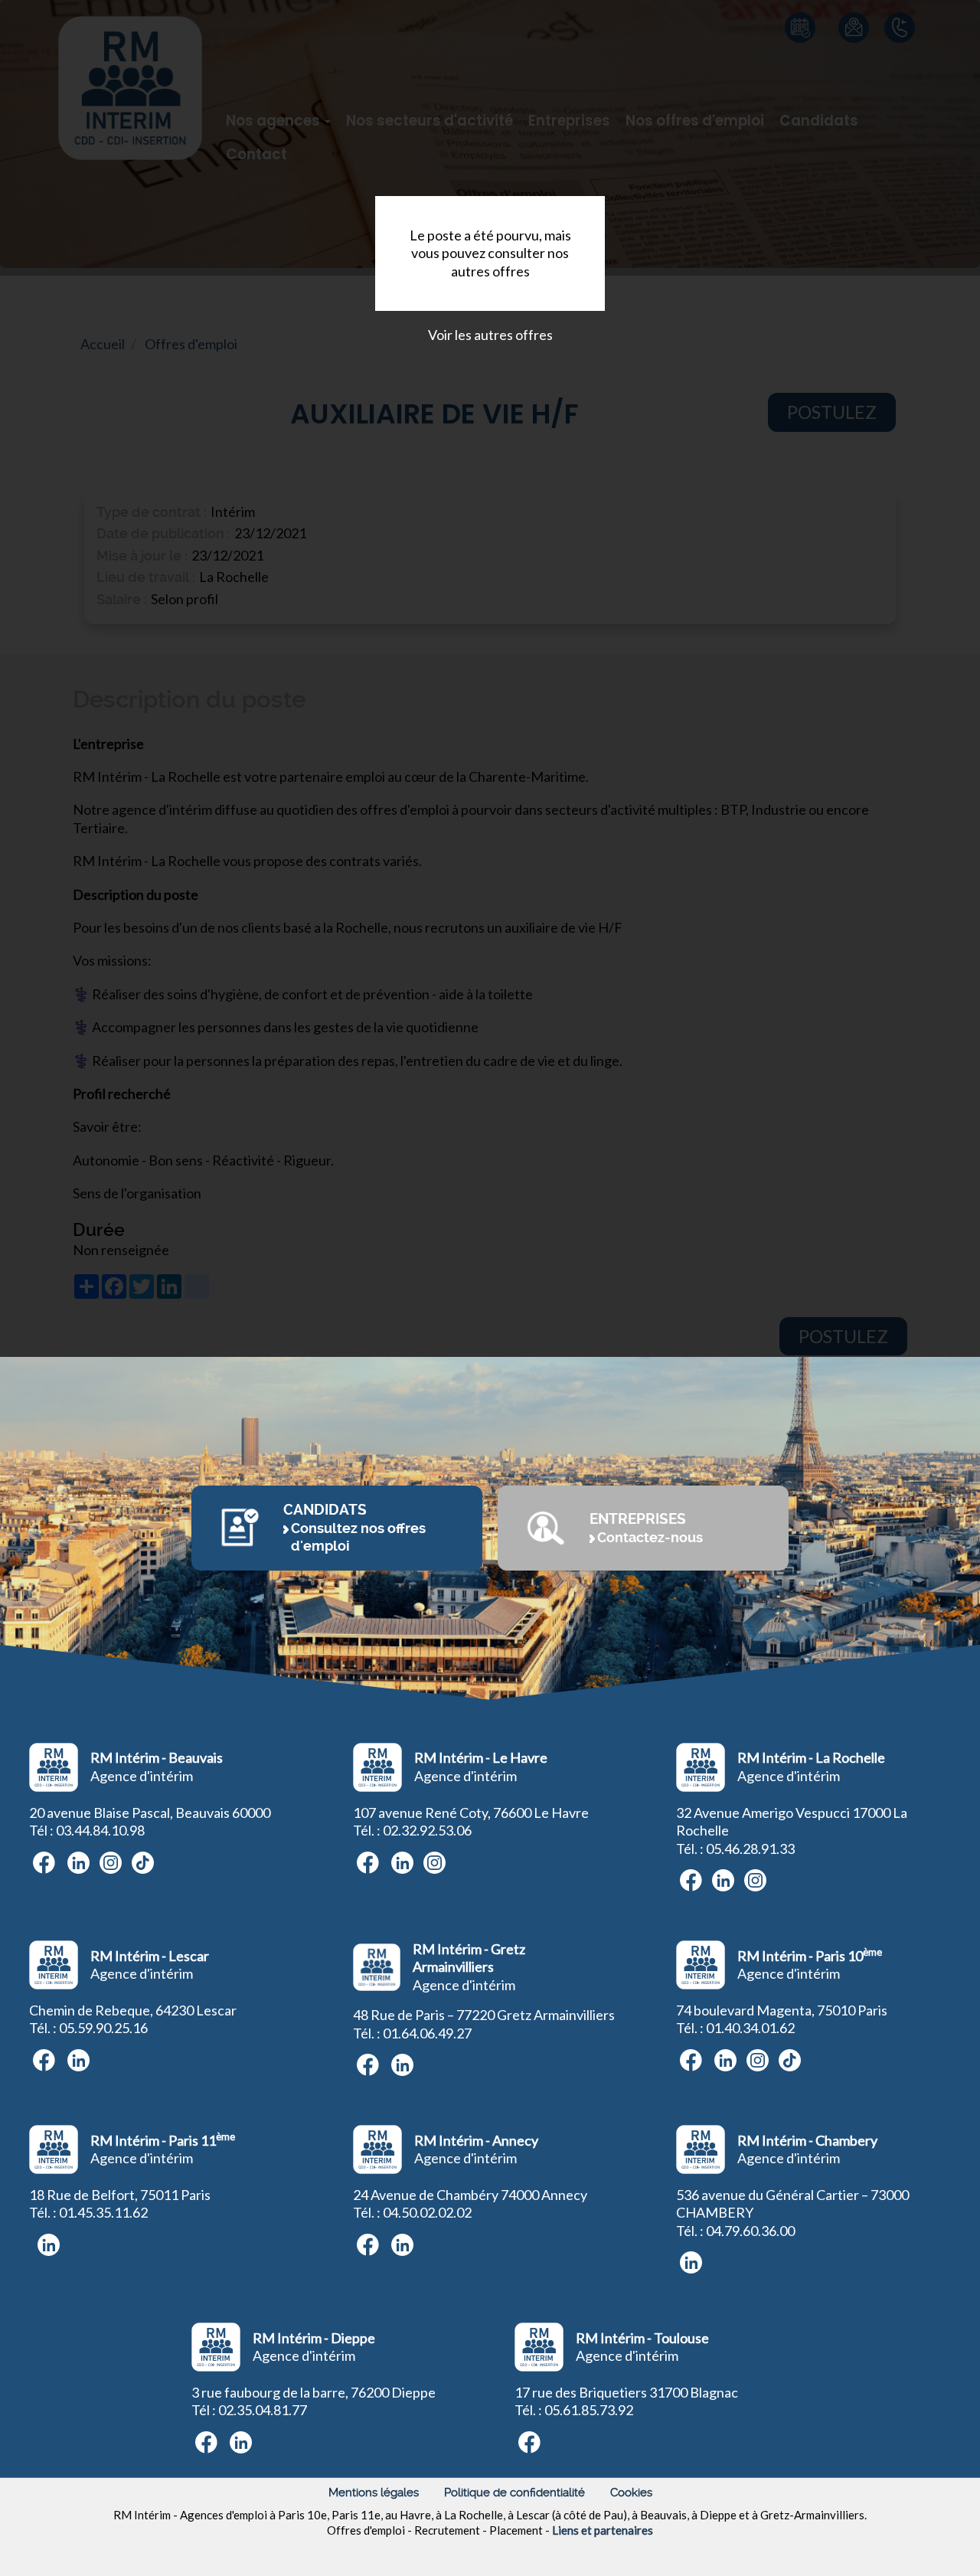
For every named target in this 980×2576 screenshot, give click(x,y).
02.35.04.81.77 (263, 2410)
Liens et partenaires (603, 2530)
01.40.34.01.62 (750, 2028)
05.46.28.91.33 (750, 1849)
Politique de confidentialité (514, 2493)
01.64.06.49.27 (427, 2033)
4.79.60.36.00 (754, 2231)
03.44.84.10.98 (100, 1830)
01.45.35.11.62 (103, 2212)
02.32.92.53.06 (427, 1830)
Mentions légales (374, 2493)
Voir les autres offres (490, 335)
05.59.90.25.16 (103, 2028)
